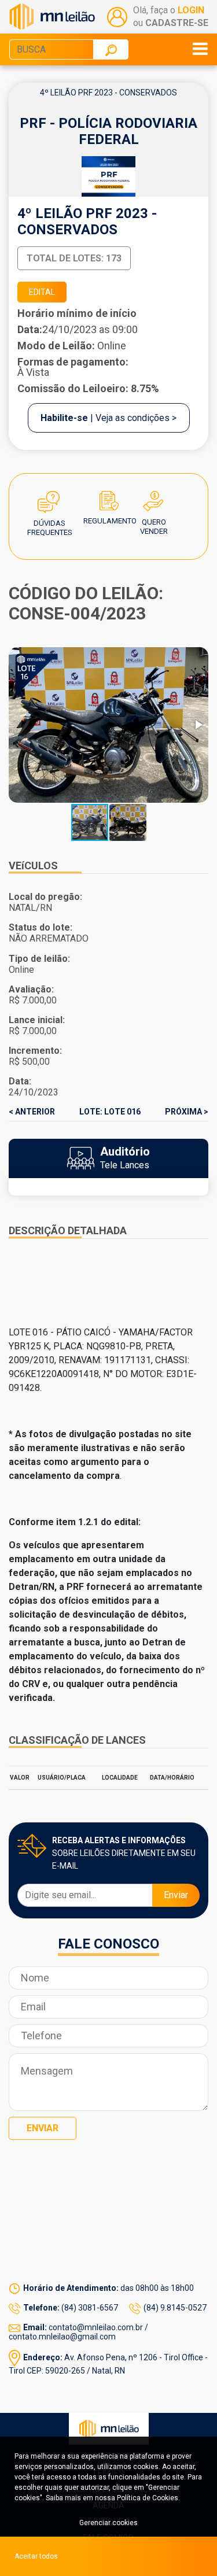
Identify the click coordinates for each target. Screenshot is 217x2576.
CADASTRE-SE (177, 23)
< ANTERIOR (32, 1112)
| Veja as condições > (108, 418)
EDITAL (42, 292)
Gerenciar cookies (108, 2523)
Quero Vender (154, 504)
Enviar (176, 1895)
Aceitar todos (36, 2556)
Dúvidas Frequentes (50, 504)
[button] (198, 725)
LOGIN (191, 10)
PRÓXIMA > (187, 1112)
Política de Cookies (148, 2498)
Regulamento (110, 504)
